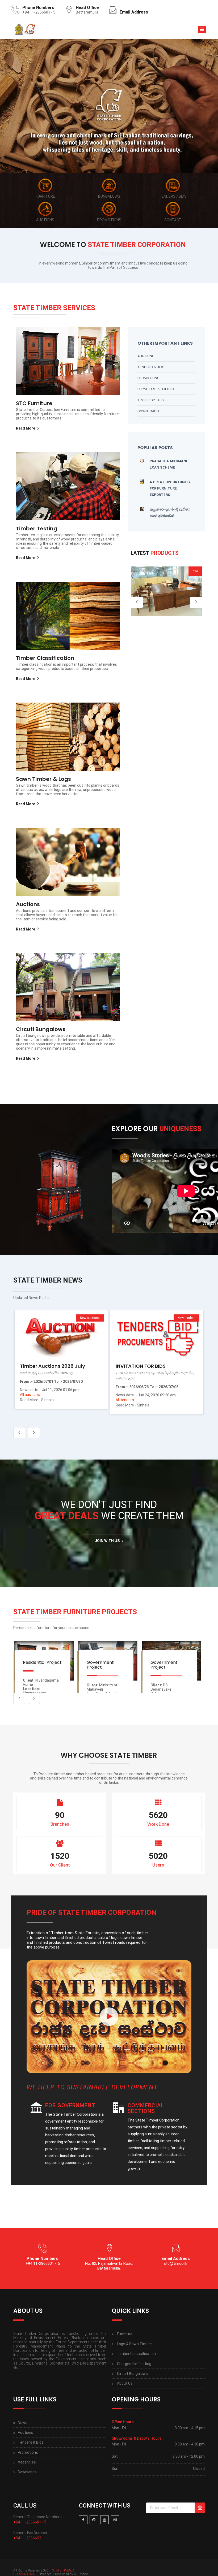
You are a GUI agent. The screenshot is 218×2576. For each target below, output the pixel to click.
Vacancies (27, 2462)
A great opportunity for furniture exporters (170, 488)
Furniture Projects (156, 389)
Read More (26, 428)
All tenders (29, 1400)
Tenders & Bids (151, 367)
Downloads (148, 411)
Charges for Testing (134, 2364)
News (23, 2423)
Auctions (146, 356)
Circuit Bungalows (132, 2374)
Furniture (125, 2334)
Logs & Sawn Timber (135, 2344)
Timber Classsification (136, 2354)
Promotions (148, 378)
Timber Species (151, 400)
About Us (125, 2383)
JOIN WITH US (107, 1541)
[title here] (109, 2017)
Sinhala (48, 1405)
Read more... (60, 1334)
